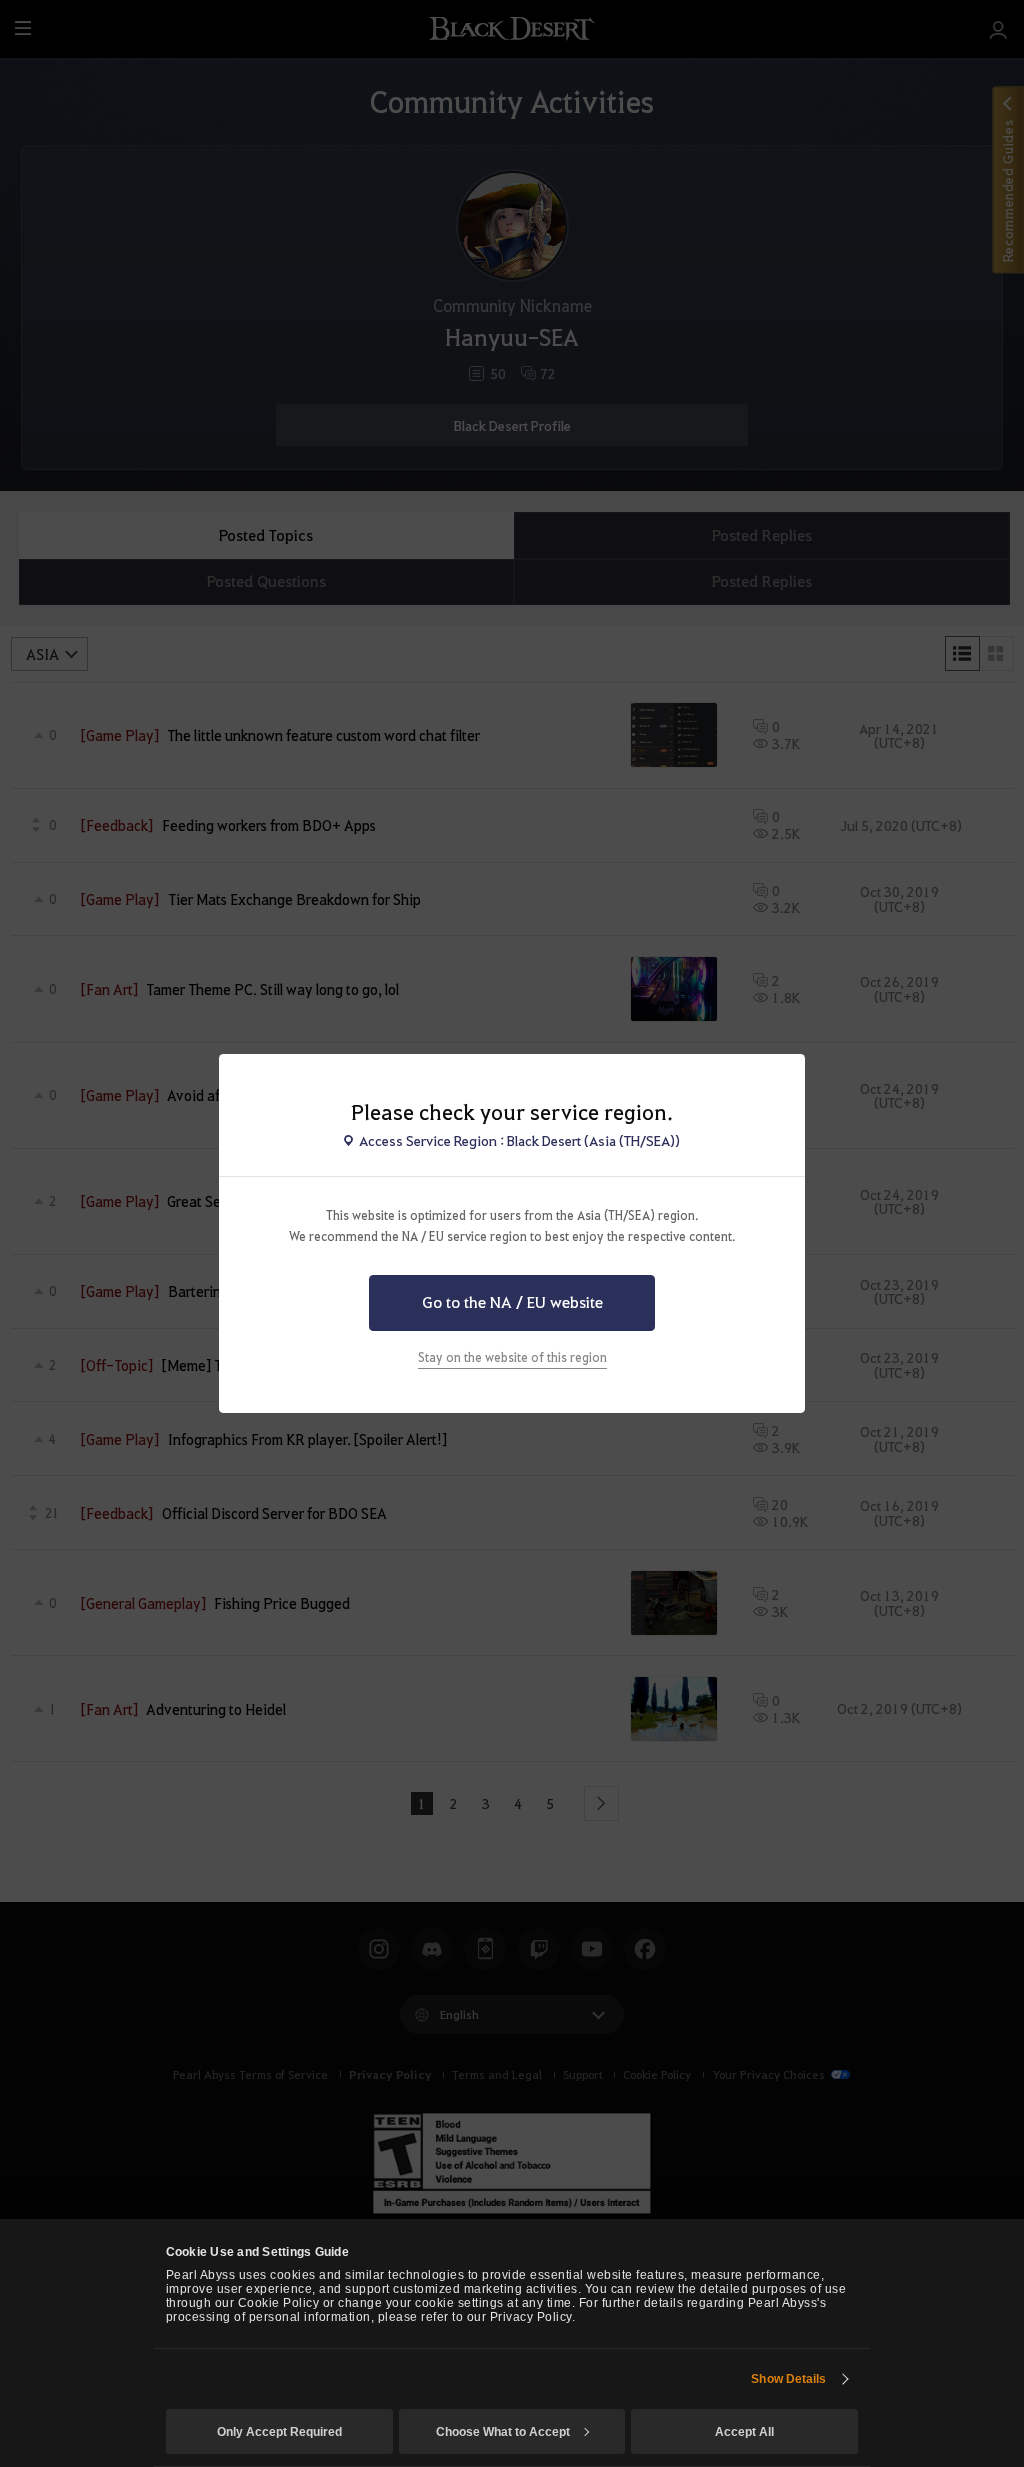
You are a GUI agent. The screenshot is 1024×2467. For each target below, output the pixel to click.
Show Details (788, 2379)
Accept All (744, 2432)
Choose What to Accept (503, 2432)
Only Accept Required (279, 2432)
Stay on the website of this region (512, 1357)
